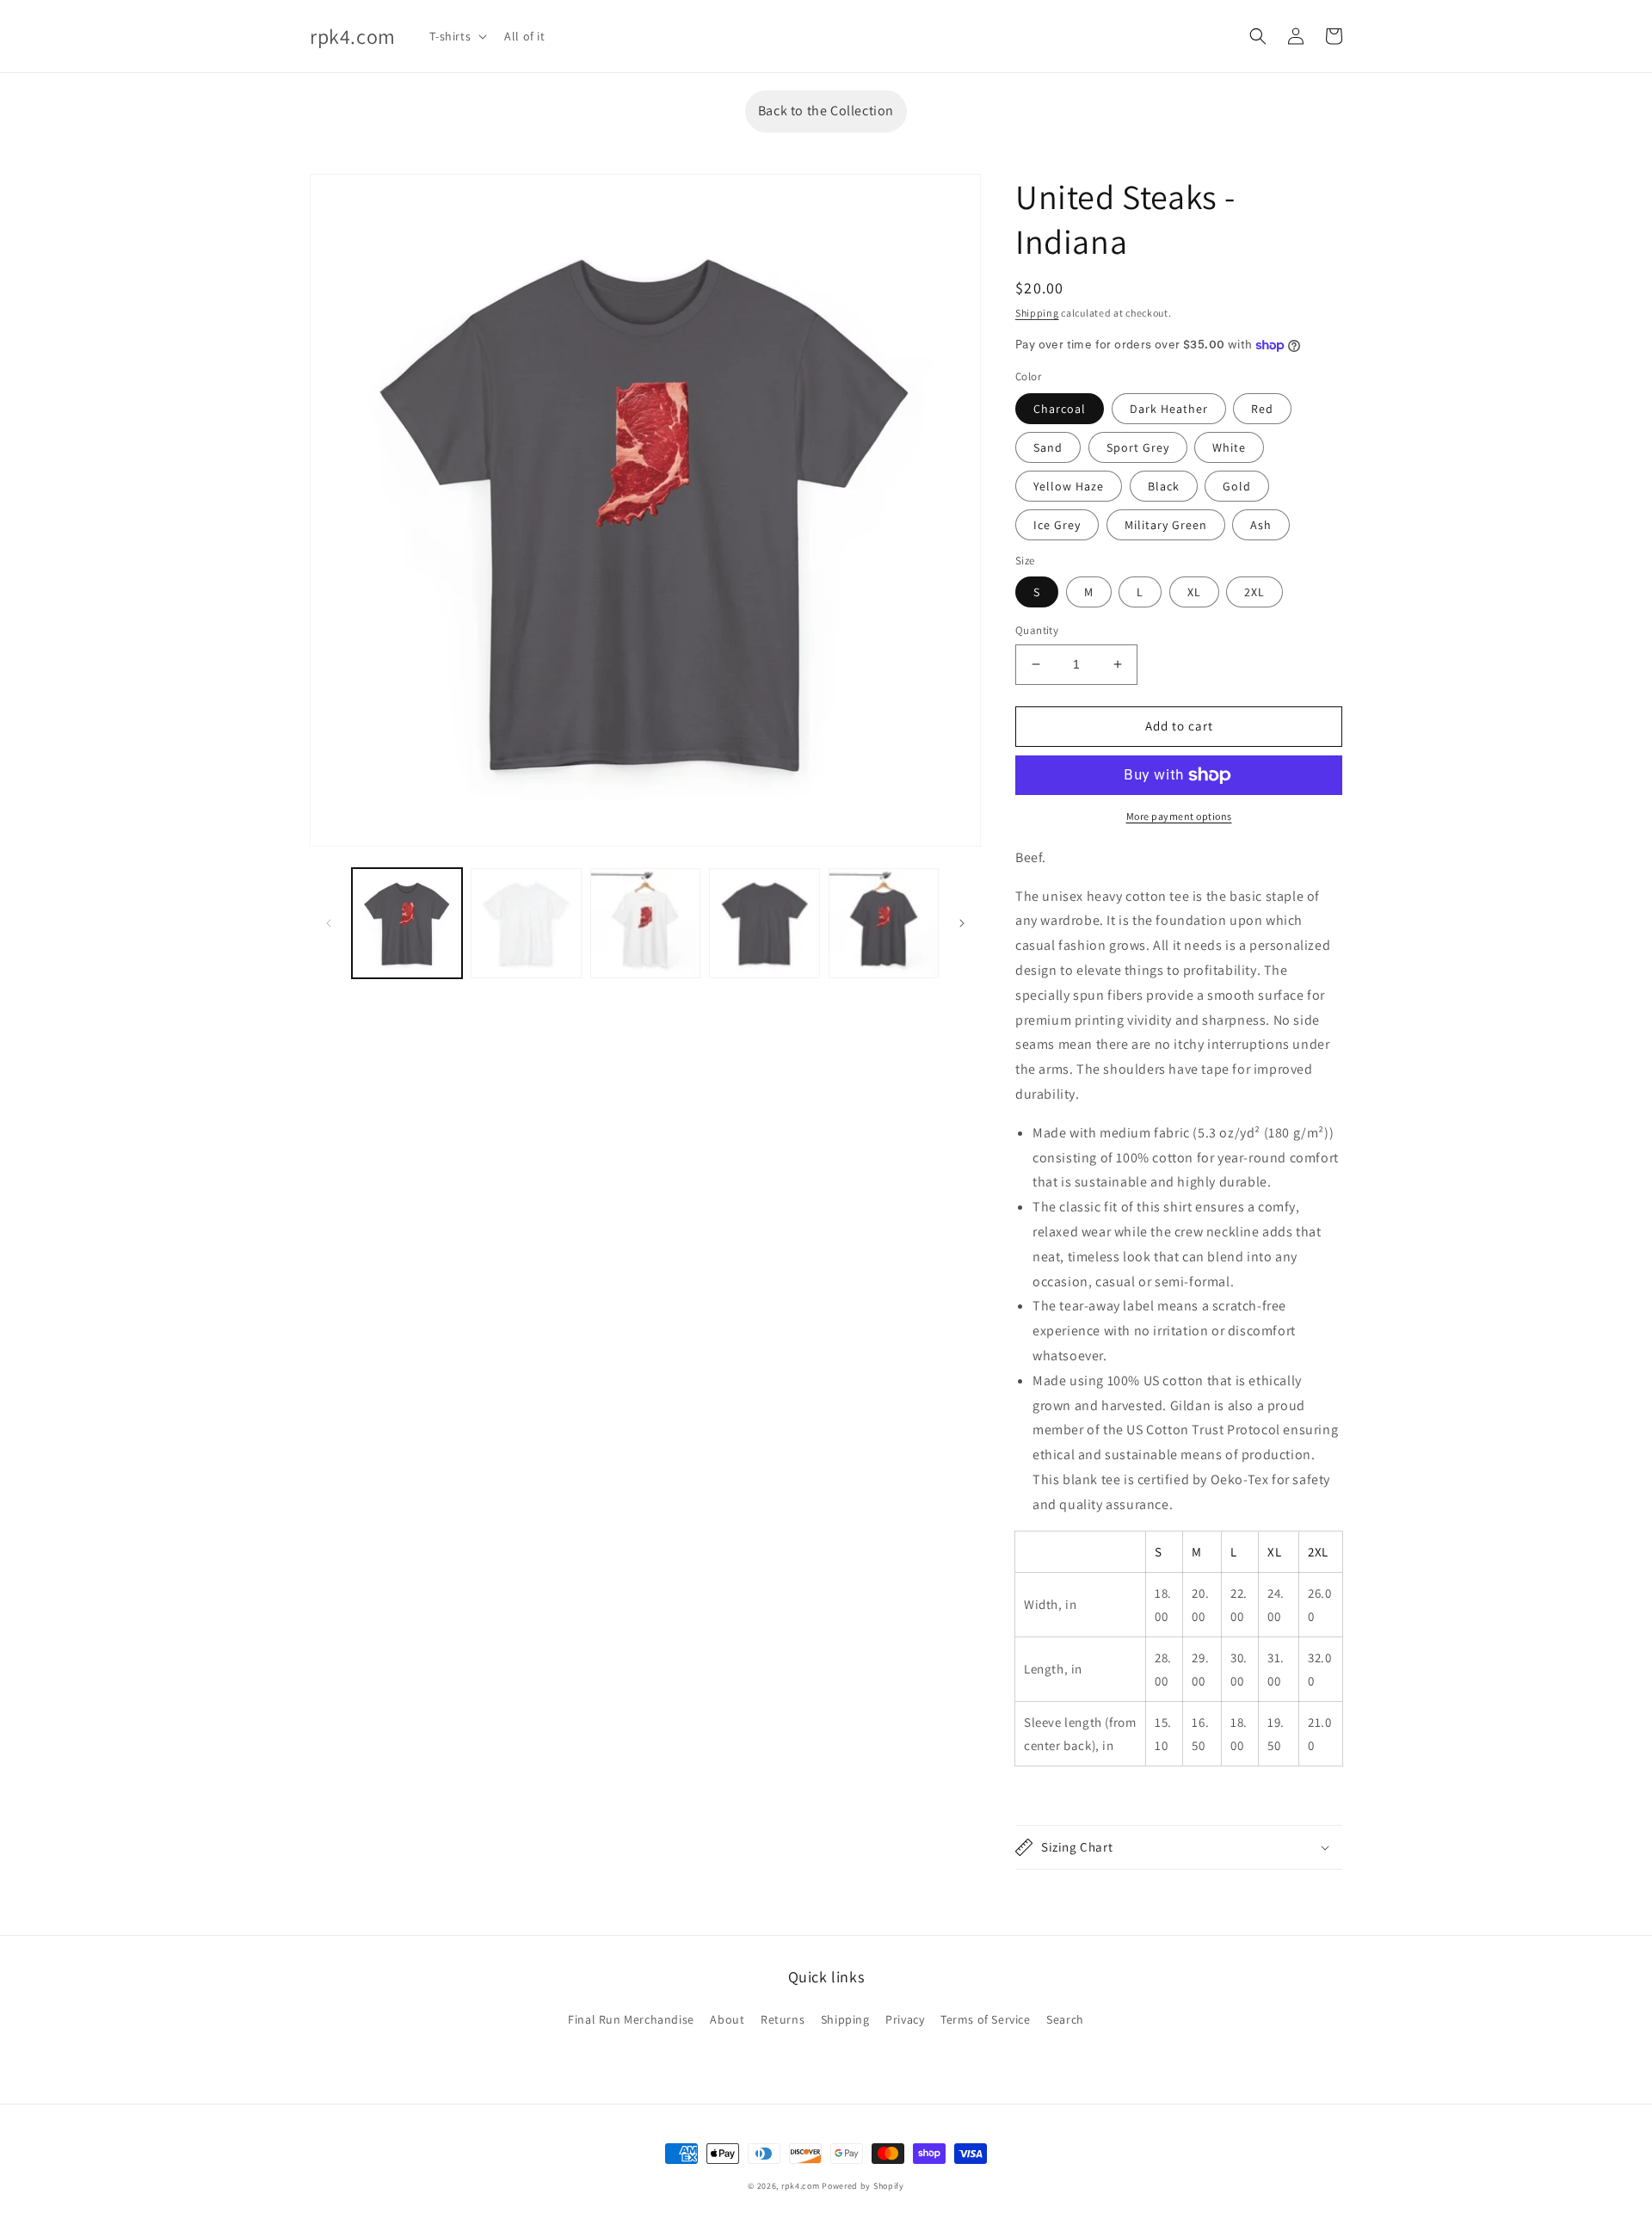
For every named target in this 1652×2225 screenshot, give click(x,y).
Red (1262, 409)
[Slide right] (962, 923)
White (1229, 447)
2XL (1254, 592)
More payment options (1179, 816)
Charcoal (1060, 409)
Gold (1237, 486)
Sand (1048, 447)
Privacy (905, 2019)
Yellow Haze (1069, 486)
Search (1065, 2019)
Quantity (1037, 630)
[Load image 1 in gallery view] (407, 923)
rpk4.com (801, 2186)
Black (1164, 486)
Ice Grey (1057, 525)
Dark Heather (1169, 409)
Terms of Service (986, 2019)
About (727, 2019)
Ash (1261, 525)
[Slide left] (329, 923)
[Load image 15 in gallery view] (764, 923)
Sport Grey (1138, 447)
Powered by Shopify (863, 2186)
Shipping (1037, 313)
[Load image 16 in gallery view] (884, 923)
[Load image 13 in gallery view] (526, 923)
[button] (456, 36)
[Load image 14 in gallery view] (645, 923)
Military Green (1166, 525)
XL (1194, 592)
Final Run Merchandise (631, 2019)
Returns (783, 2019)
